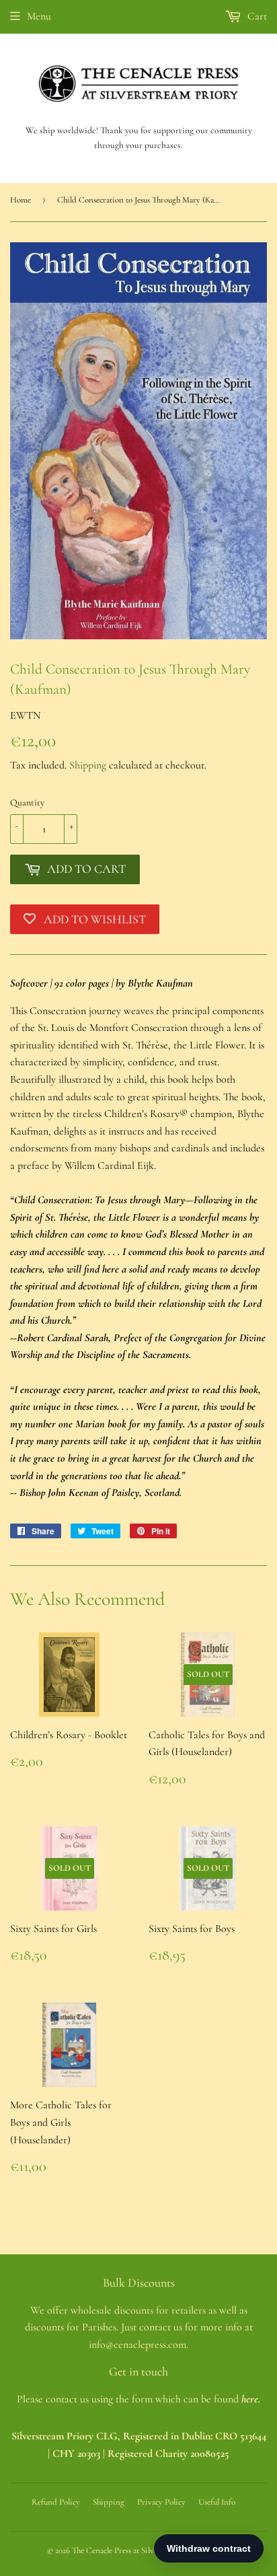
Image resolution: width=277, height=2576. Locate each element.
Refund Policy (56, 2502)
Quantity (27, 802)
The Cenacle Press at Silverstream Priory (140, 2550)
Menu (39, 16)
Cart (256, 16)
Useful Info (217, 2502)
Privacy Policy (161, 2502)
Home (21, 200)
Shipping (88, 765)
